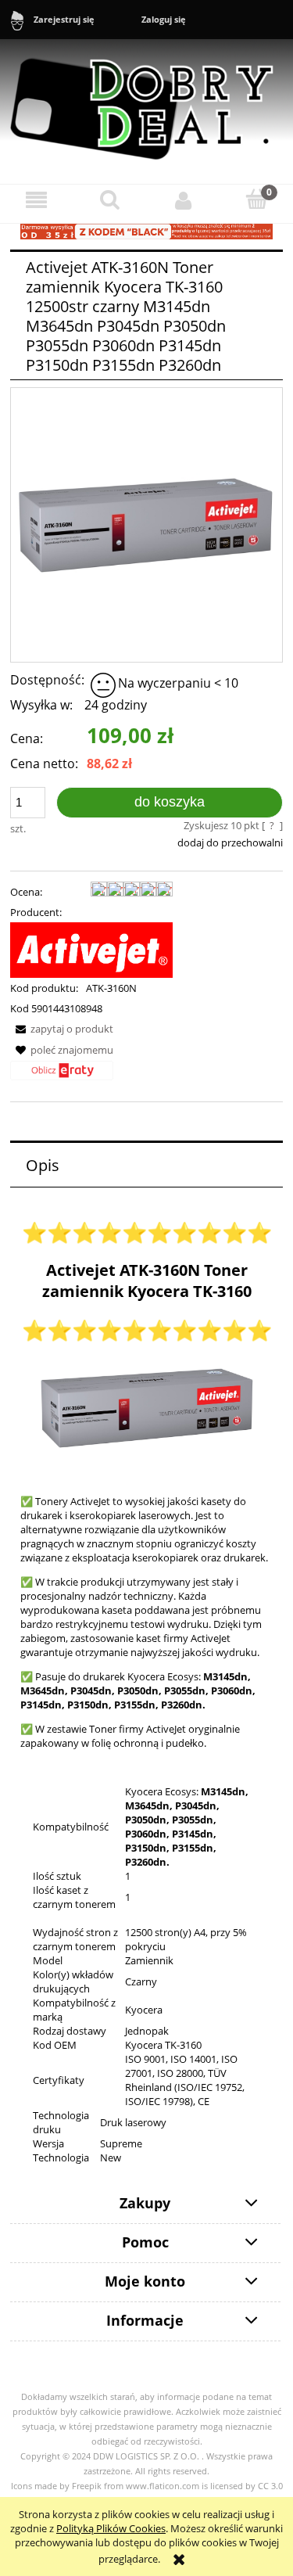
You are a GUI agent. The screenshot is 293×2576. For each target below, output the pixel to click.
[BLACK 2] (146, 231)
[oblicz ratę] (62, 1076)
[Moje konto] (184, 200)
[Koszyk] (256, 199)
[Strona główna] (146, 102)
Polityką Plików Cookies (111, 2528)
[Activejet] (91, 949)
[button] (37, 200)
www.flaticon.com (163, 2486)
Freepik (87, 2486)
